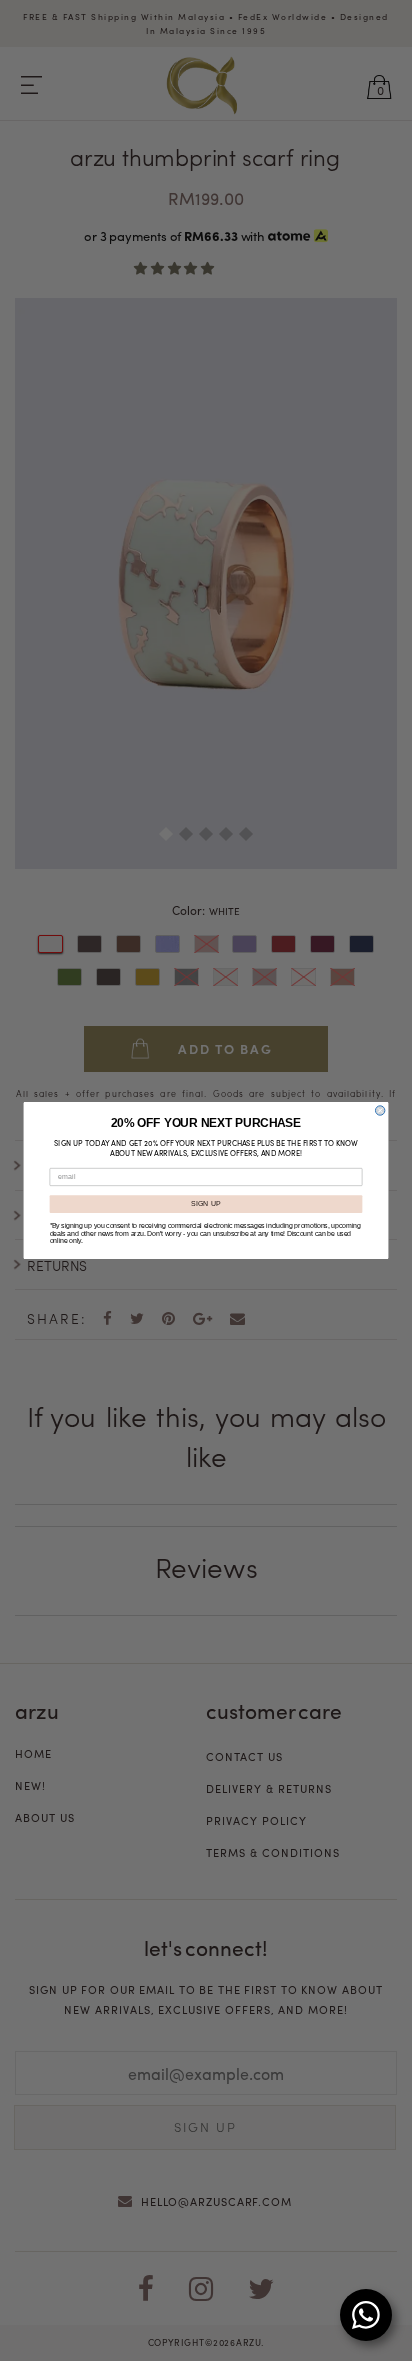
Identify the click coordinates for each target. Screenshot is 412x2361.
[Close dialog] (379, 1110)
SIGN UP (206, 1204)
